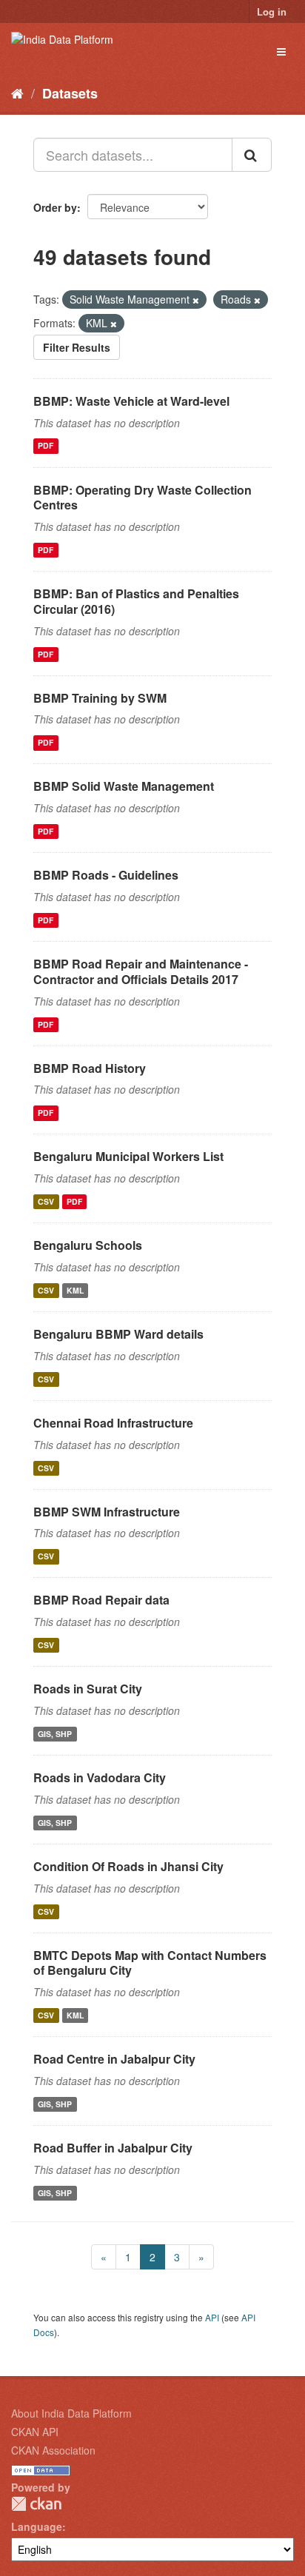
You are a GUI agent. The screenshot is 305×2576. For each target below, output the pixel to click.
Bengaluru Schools (88, 1245)
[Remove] (196, 300)
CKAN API (35, 2432)
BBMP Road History (90, 1068)
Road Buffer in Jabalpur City (113, 2148)
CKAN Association (53, 2450)
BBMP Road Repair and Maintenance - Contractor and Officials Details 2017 (141, 971)
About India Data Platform (71, 2413)
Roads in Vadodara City (100, 1777)
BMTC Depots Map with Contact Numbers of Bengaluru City (150, 1963)
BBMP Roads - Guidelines (106, 875)
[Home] (17, 93)
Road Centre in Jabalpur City (114, 2059)
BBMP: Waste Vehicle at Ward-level (131, 401)
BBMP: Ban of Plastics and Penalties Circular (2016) (136, 601)
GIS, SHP (55, 1734)
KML (75, 1290)
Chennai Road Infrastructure (113, 1423)
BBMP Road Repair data (101, 1600)
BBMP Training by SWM (100, 698)
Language (37, 2526)
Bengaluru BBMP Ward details (118, 1334)
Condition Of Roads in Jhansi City (128, 1866)
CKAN (36, 2504)
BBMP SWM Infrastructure (107, 1512)
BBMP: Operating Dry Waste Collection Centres (143, 498)
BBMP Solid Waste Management (124, 786)
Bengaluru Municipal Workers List (128, 1156)
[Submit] (252, 155)
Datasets (70, 93)
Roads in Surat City (88, 1689)
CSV (46, 1201)
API (212, 2317)
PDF (46, 446)
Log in (272, 11)
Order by (55, 207)
